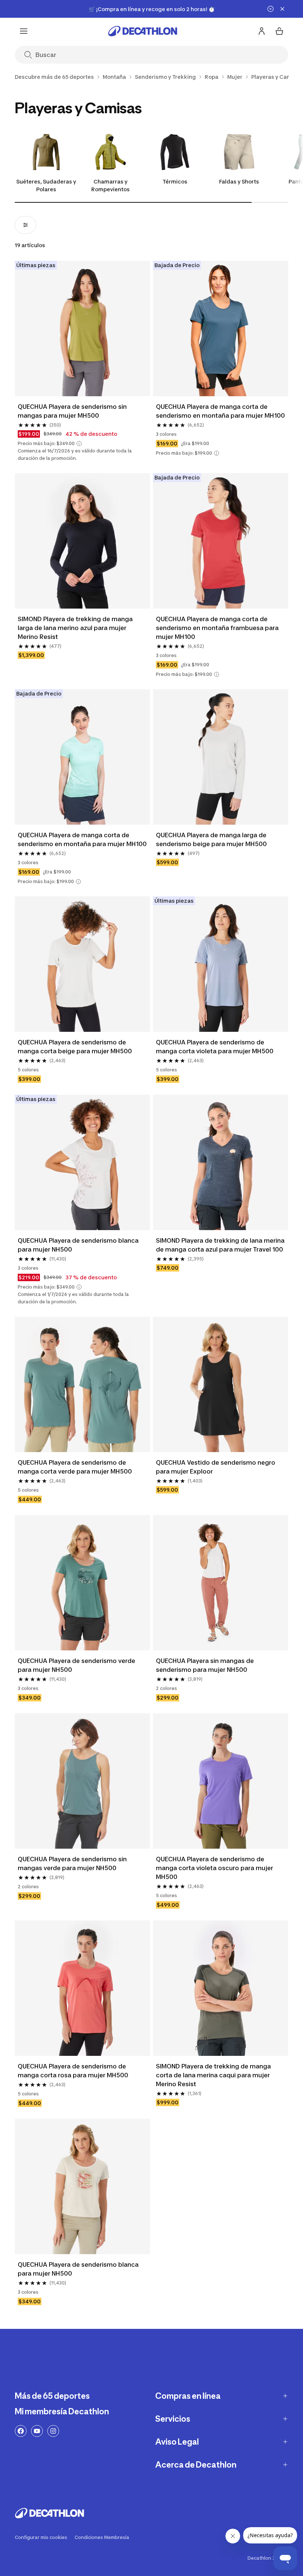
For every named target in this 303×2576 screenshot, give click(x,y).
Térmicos (175, 181)
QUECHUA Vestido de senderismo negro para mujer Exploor (216, 1467)
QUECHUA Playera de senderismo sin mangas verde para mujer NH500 (73, 1863)
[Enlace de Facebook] (21, 2431)
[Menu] (24, 31)
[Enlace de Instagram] (53, 2431)
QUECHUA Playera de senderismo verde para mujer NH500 (77, 1665)
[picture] (82, 329)
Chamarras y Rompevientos (110, 185)
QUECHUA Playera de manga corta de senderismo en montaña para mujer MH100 (220, 411)
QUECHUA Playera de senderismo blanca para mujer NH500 (79, 1245)
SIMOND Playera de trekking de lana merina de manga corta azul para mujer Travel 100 (221, 1245)
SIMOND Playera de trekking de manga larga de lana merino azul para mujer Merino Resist (76, 628)
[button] (79, 444)
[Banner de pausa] (270, 9)
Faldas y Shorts (239, 181)
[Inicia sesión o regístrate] (262, 31)
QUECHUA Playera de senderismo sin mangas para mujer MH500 (73, 411)
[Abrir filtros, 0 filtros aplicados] (25, 225)
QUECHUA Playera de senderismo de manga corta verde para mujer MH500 (75, 1467)
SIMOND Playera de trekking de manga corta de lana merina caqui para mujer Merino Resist (214, 2075)
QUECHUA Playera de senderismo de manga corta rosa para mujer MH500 (73, 2071)
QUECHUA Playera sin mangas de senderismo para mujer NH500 (206, 1665)
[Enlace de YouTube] (37, 2431)
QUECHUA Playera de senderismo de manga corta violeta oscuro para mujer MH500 (215, 1868)
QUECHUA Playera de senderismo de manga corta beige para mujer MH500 (75, 1047)
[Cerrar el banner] (282, 9)
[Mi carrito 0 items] (279, 31)
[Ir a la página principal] (143, 31)
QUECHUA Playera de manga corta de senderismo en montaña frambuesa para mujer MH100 (218, 628)
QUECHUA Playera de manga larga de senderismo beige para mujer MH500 (212, 839)
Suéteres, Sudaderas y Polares (46, 185)
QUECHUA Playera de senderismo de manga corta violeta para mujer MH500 (215, 1047)
